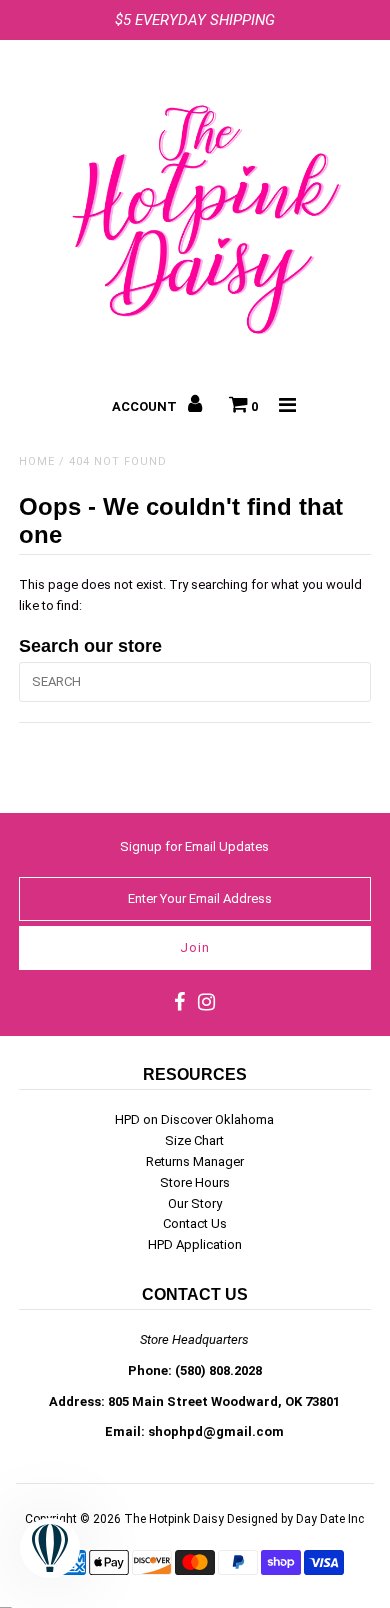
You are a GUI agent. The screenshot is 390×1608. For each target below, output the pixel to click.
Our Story (195, 1203)
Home (37, 461)
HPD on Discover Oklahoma (194, 1119)
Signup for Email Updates (194, 846)
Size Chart (194, 1140)
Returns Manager (195, 1161)
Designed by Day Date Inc (295, 1519)
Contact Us (195, 1223)
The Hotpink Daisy (174, 1519)
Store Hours (195, 1182)
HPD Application (195, 1244)
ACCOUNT (146, 406)
